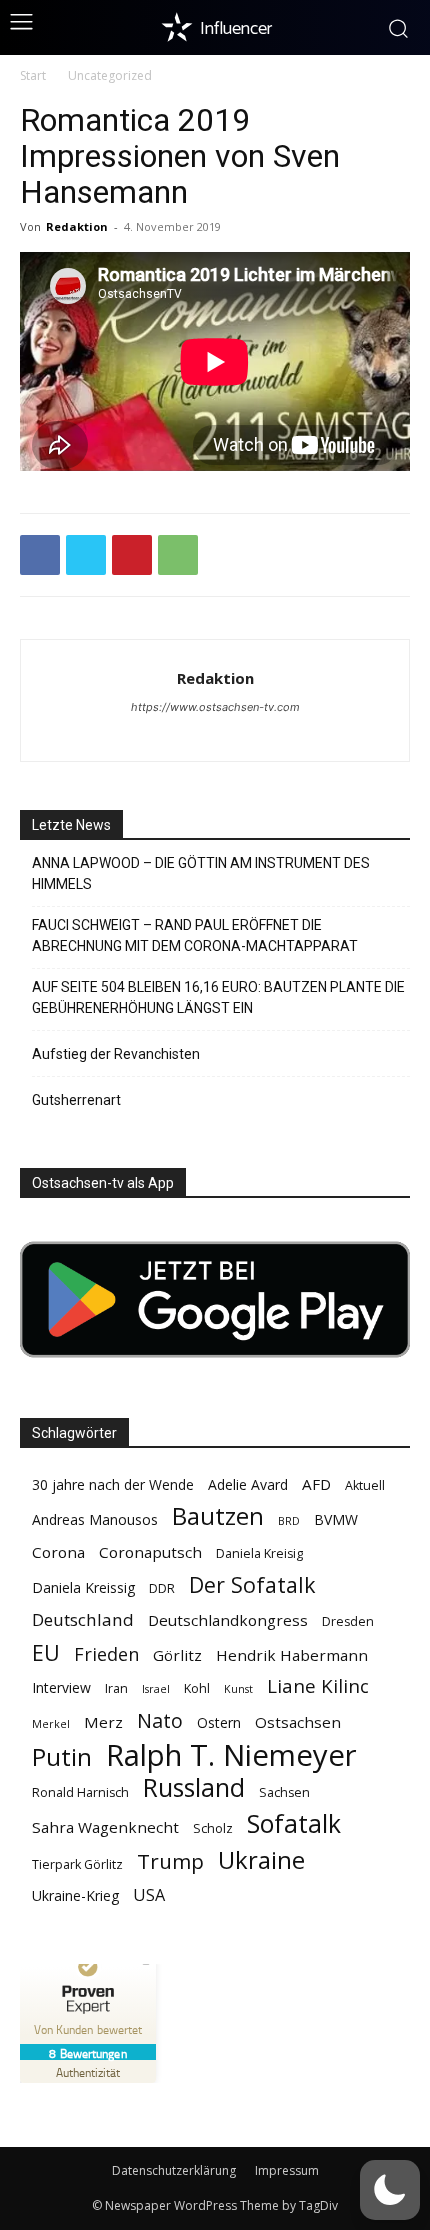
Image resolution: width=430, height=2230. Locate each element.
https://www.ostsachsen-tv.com (215, 707)
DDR (162, 1588)
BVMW (336, 1519)
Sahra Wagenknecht (105, 1827)
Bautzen (218, 1516)
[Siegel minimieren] (146, 1964)
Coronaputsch (150, 1552)
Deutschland (83, 1619)
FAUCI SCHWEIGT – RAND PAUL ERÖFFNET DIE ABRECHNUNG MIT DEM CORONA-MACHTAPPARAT (195, 935)
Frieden (106, 1654)
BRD (289, 1521)
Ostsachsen (298, 1722)
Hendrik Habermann (292, 1655)
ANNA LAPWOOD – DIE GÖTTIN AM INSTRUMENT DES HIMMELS (201, 873)
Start (33, 75)
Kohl (197, 1688)
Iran (116, 1688)
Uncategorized (110, 75)
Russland (194, 1787)
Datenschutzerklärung (174, 2170)
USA (149, 1895)
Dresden (348, 1621)
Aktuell (365, 1485)
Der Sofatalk (252, 1584)
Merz (103, 1722)
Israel (156, 1689)
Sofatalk (294, 1823)
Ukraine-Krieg (75, 1895)
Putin (62, 1756)
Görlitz (177, 1655)
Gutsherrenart (76, 1100)
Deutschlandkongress (228, 1620)
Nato (160, 1720)
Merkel (51, 1724)
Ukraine (261, 1859)
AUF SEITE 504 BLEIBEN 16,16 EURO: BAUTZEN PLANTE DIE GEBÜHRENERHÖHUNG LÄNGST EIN (218, 997)
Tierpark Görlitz (77, 1864)
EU (46, 1652)
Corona (58, 1552)
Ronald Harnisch (80, 1792)
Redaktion (77, 226)
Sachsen (284, 1792)
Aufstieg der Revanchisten (116, 1054)
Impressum (287, 2170)
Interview (61, 1687)
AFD (316, 1484)
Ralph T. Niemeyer (231, 1755)
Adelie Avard (248, 1484)
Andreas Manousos (95, 1519)
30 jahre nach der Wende (113, 1484)
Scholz (213, 1828)
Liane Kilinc (318, 1686)
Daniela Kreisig (259, 1553)
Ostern (219, 1722)
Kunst (238, 1689)
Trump (170, 1861)
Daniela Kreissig (83, 1587)
